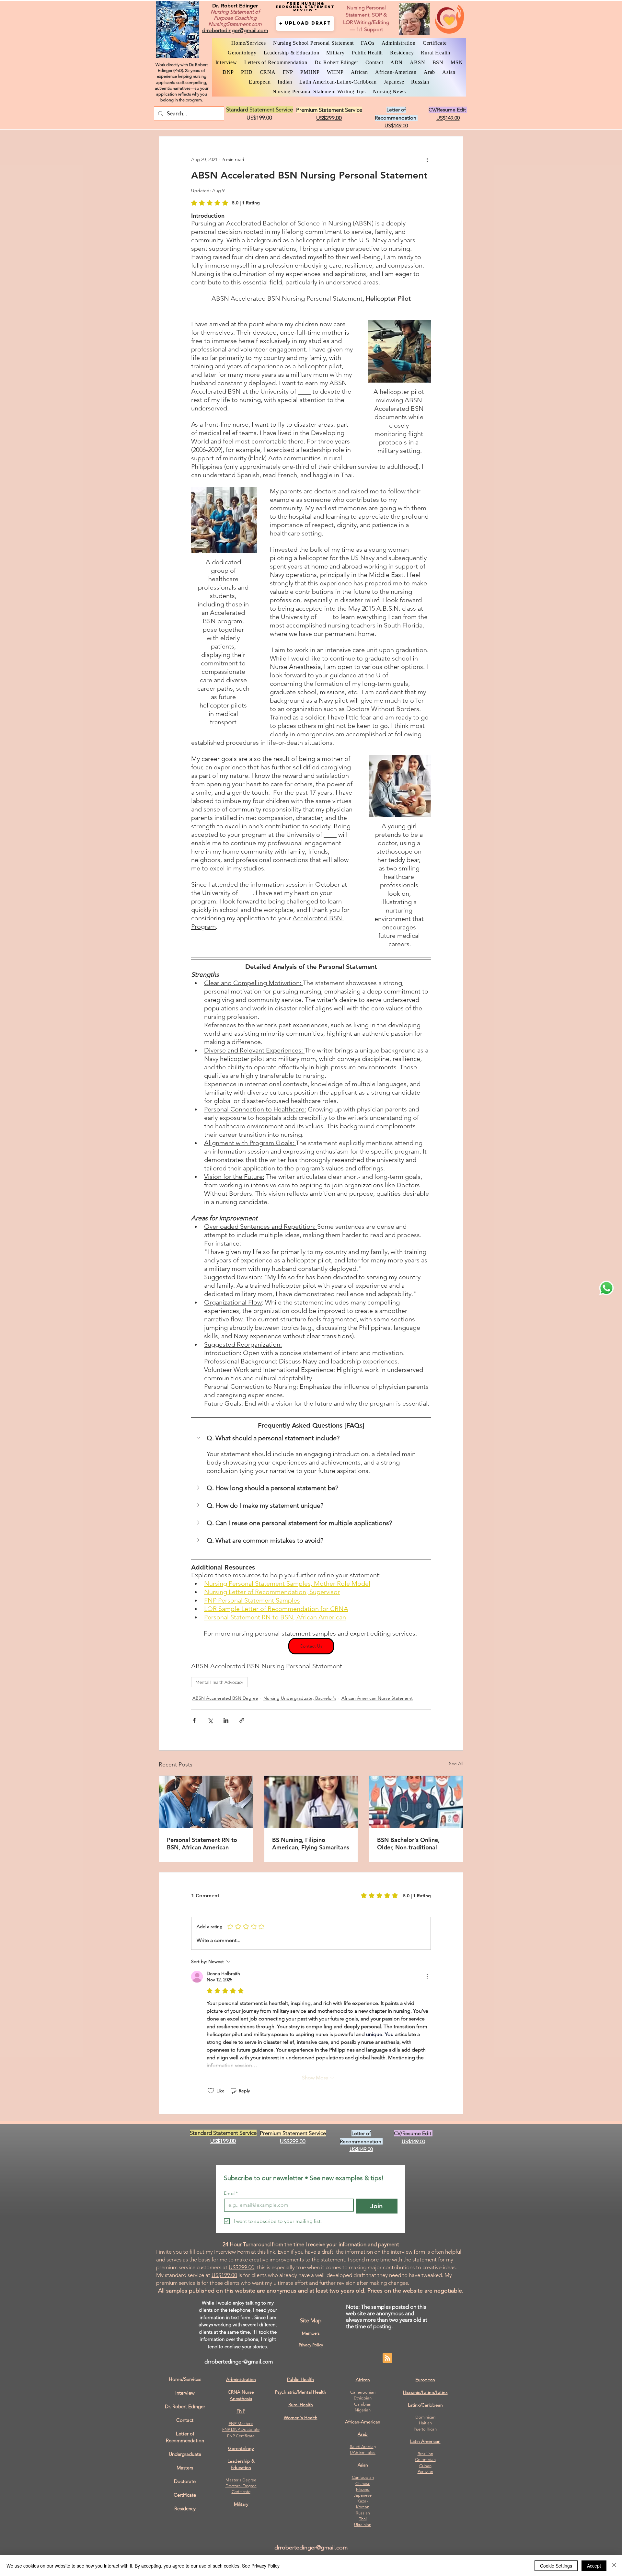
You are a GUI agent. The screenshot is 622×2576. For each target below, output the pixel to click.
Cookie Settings (556, 2566)
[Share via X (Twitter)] (210, 1720)
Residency (185, 2508)
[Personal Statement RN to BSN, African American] (206, 1802)
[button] (305, 23)
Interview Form (232, 2252)
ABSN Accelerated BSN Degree (225, 1698)
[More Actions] (427, 1977)
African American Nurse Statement (377, 1698)
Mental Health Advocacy (219, 1682)
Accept (594, 2566)
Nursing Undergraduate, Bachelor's (300, 1698)
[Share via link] (242, 1720)
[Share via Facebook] (194, 1720)
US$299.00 (242, 2267)
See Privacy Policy (261, 2566)
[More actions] (427, 160)
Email (231, 2193)
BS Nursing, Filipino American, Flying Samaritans (311, 1844)
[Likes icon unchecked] (211, 2091)
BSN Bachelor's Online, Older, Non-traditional (408, 1844)
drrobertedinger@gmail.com (239, 2362)
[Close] (614, 2566)
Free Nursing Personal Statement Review (305, 7)
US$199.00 (224, 2275)
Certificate (241, 2492)
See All (456, 1764)
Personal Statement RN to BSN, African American (202, 1844)
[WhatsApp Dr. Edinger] (606, 1288)
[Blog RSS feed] (387, 2358)
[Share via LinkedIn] (226, 1720)
